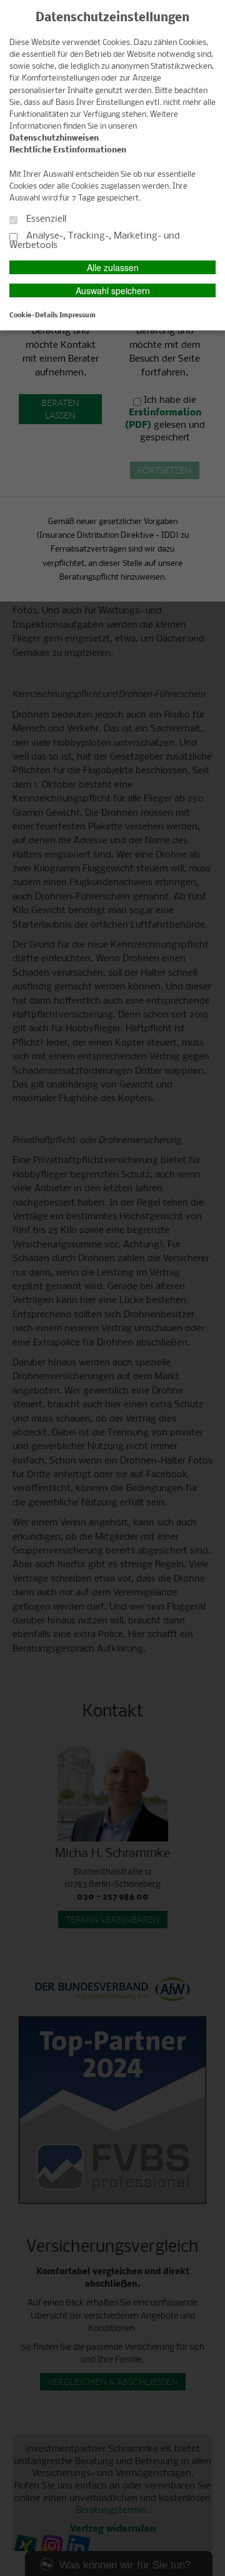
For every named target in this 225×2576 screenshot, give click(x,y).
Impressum (77, 315)
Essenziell (45, 219)
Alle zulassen (113, 267)
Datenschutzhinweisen (54, 138)
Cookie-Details (33, 315)
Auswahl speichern (113, 290)
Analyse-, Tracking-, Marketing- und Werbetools (95, 241)
